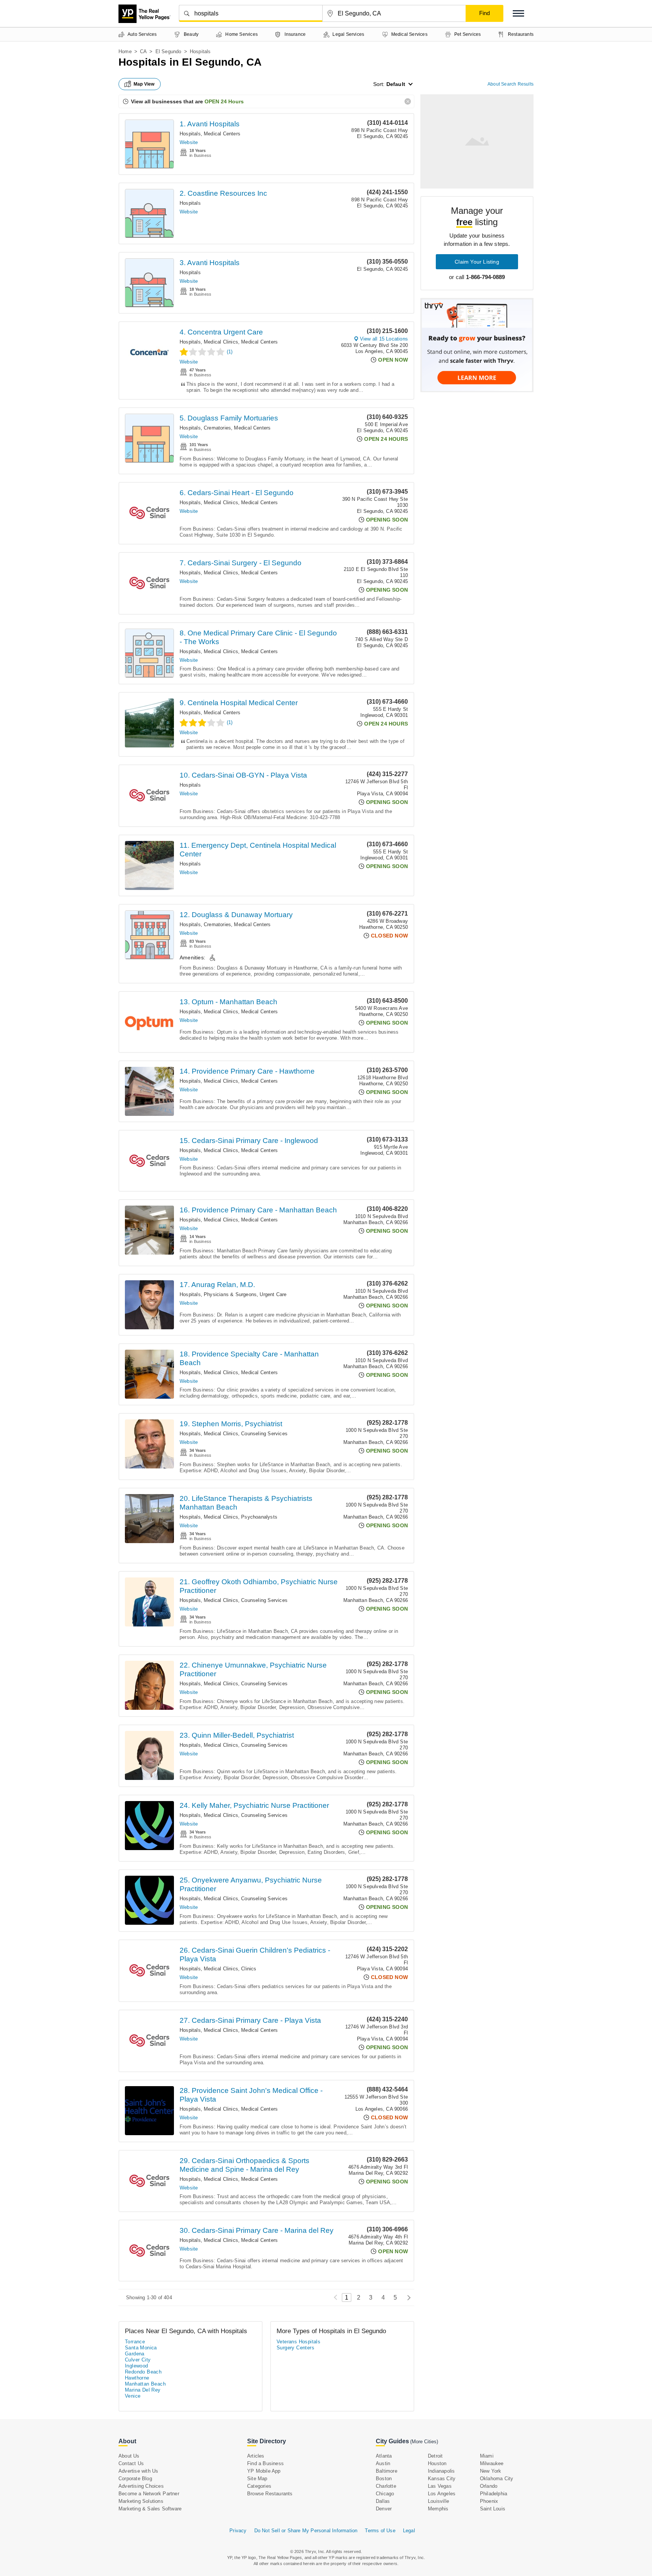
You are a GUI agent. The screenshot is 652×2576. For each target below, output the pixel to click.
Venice (133, 2396)
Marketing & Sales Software (150, 2509)
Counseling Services (264, 1434)
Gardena (135, 2354)
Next (407, 2298)
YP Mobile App (264, 2471)
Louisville (438, 2501)
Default (396, 84)
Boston (384, 2479)
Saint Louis (493, 2509)
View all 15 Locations (384, 339)
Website (189, 142)
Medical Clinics (221, 342)
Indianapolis (441, 2471)
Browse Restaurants (270, 2494)
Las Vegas (440, 2486)
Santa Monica (141, 2348)
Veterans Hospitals (298, 2342)
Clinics (249, 1969)
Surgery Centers (295, 2348)
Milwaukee (492, 2463)
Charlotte (386, 2486)
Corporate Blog (135, 2479)
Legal (409, 2531)
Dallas (383, 2501)
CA (143, 51)
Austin (383, 2463)
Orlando (489, 2486)
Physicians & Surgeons (230, 1294)
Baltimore (387, 2471)
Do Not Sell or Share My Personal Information (306, 2531)
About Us (129, 2456)
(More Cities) (424, 2442)
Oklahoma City (497, 2479)
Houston (437, 2463)
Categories (259, 2486)
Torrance (135, 2342)
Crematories (217, 428)
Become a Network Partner (149, 2494)
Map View (144, 84)
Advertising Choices (141, 2486)
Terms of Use (380, 2531)
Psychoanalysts (259, 1517)
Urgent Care (273, 1294)
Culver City (138, 2360)
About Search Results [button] (511, 84)
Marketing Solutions (141, 2501)
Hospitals (190, 134)
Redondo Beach (143, 2372)
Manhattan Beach (145, 2384)
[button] (518, 13)
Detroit (435, 2456)
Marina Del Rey (143, 2390)
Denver (384, 2509)
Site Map (257, 2479)
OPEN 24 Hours (224, 101)
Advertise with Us (138, 2471)
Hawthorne (137, 2378)
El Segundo (168, 51)
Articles (256, 2456)
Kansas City (442, 2479)
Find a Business (265, 2463)
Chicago (385, 2494)
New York (491, 2471)
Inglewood (137, 2366)
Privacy (238, 2531)
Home (125, 51)
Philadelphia (494, 2494)
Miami (487, 2456)
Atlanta (384, 2456)
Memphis (438, 2509)
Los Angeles (442, 2494)
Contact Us (131, 2463)
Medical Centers (222, 134)
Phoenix (489, 2501)
